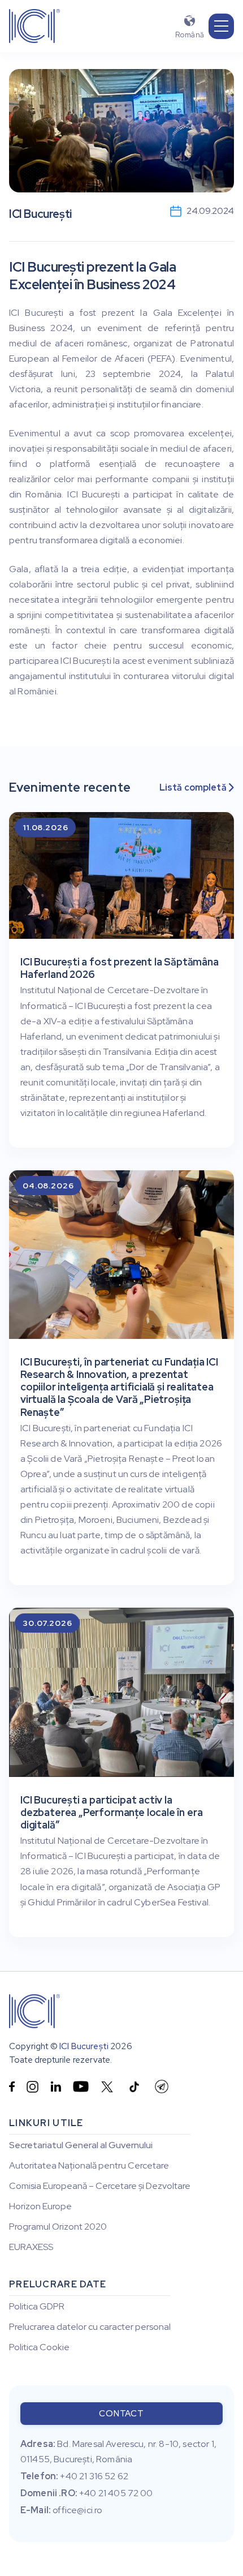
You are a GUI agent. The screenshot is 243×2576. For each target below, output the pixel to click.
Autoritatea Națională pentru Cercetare (89, 2166)
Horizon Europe (40, 2206)
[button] (221, 26)
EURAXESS (31, 2247)
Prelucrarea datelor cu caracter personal (90, 2327)
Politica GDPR (37, 2307)
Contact (121, 2414)
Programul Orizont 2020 (58, 2227)
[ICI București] (34, 2011)
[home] (34, 26)
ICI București (84, 2046)
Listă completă (197, 788)
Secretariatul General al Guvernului (81, 2145)
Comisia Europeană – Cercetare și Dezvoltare (100, 2186)
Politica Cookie (39, 2347)
